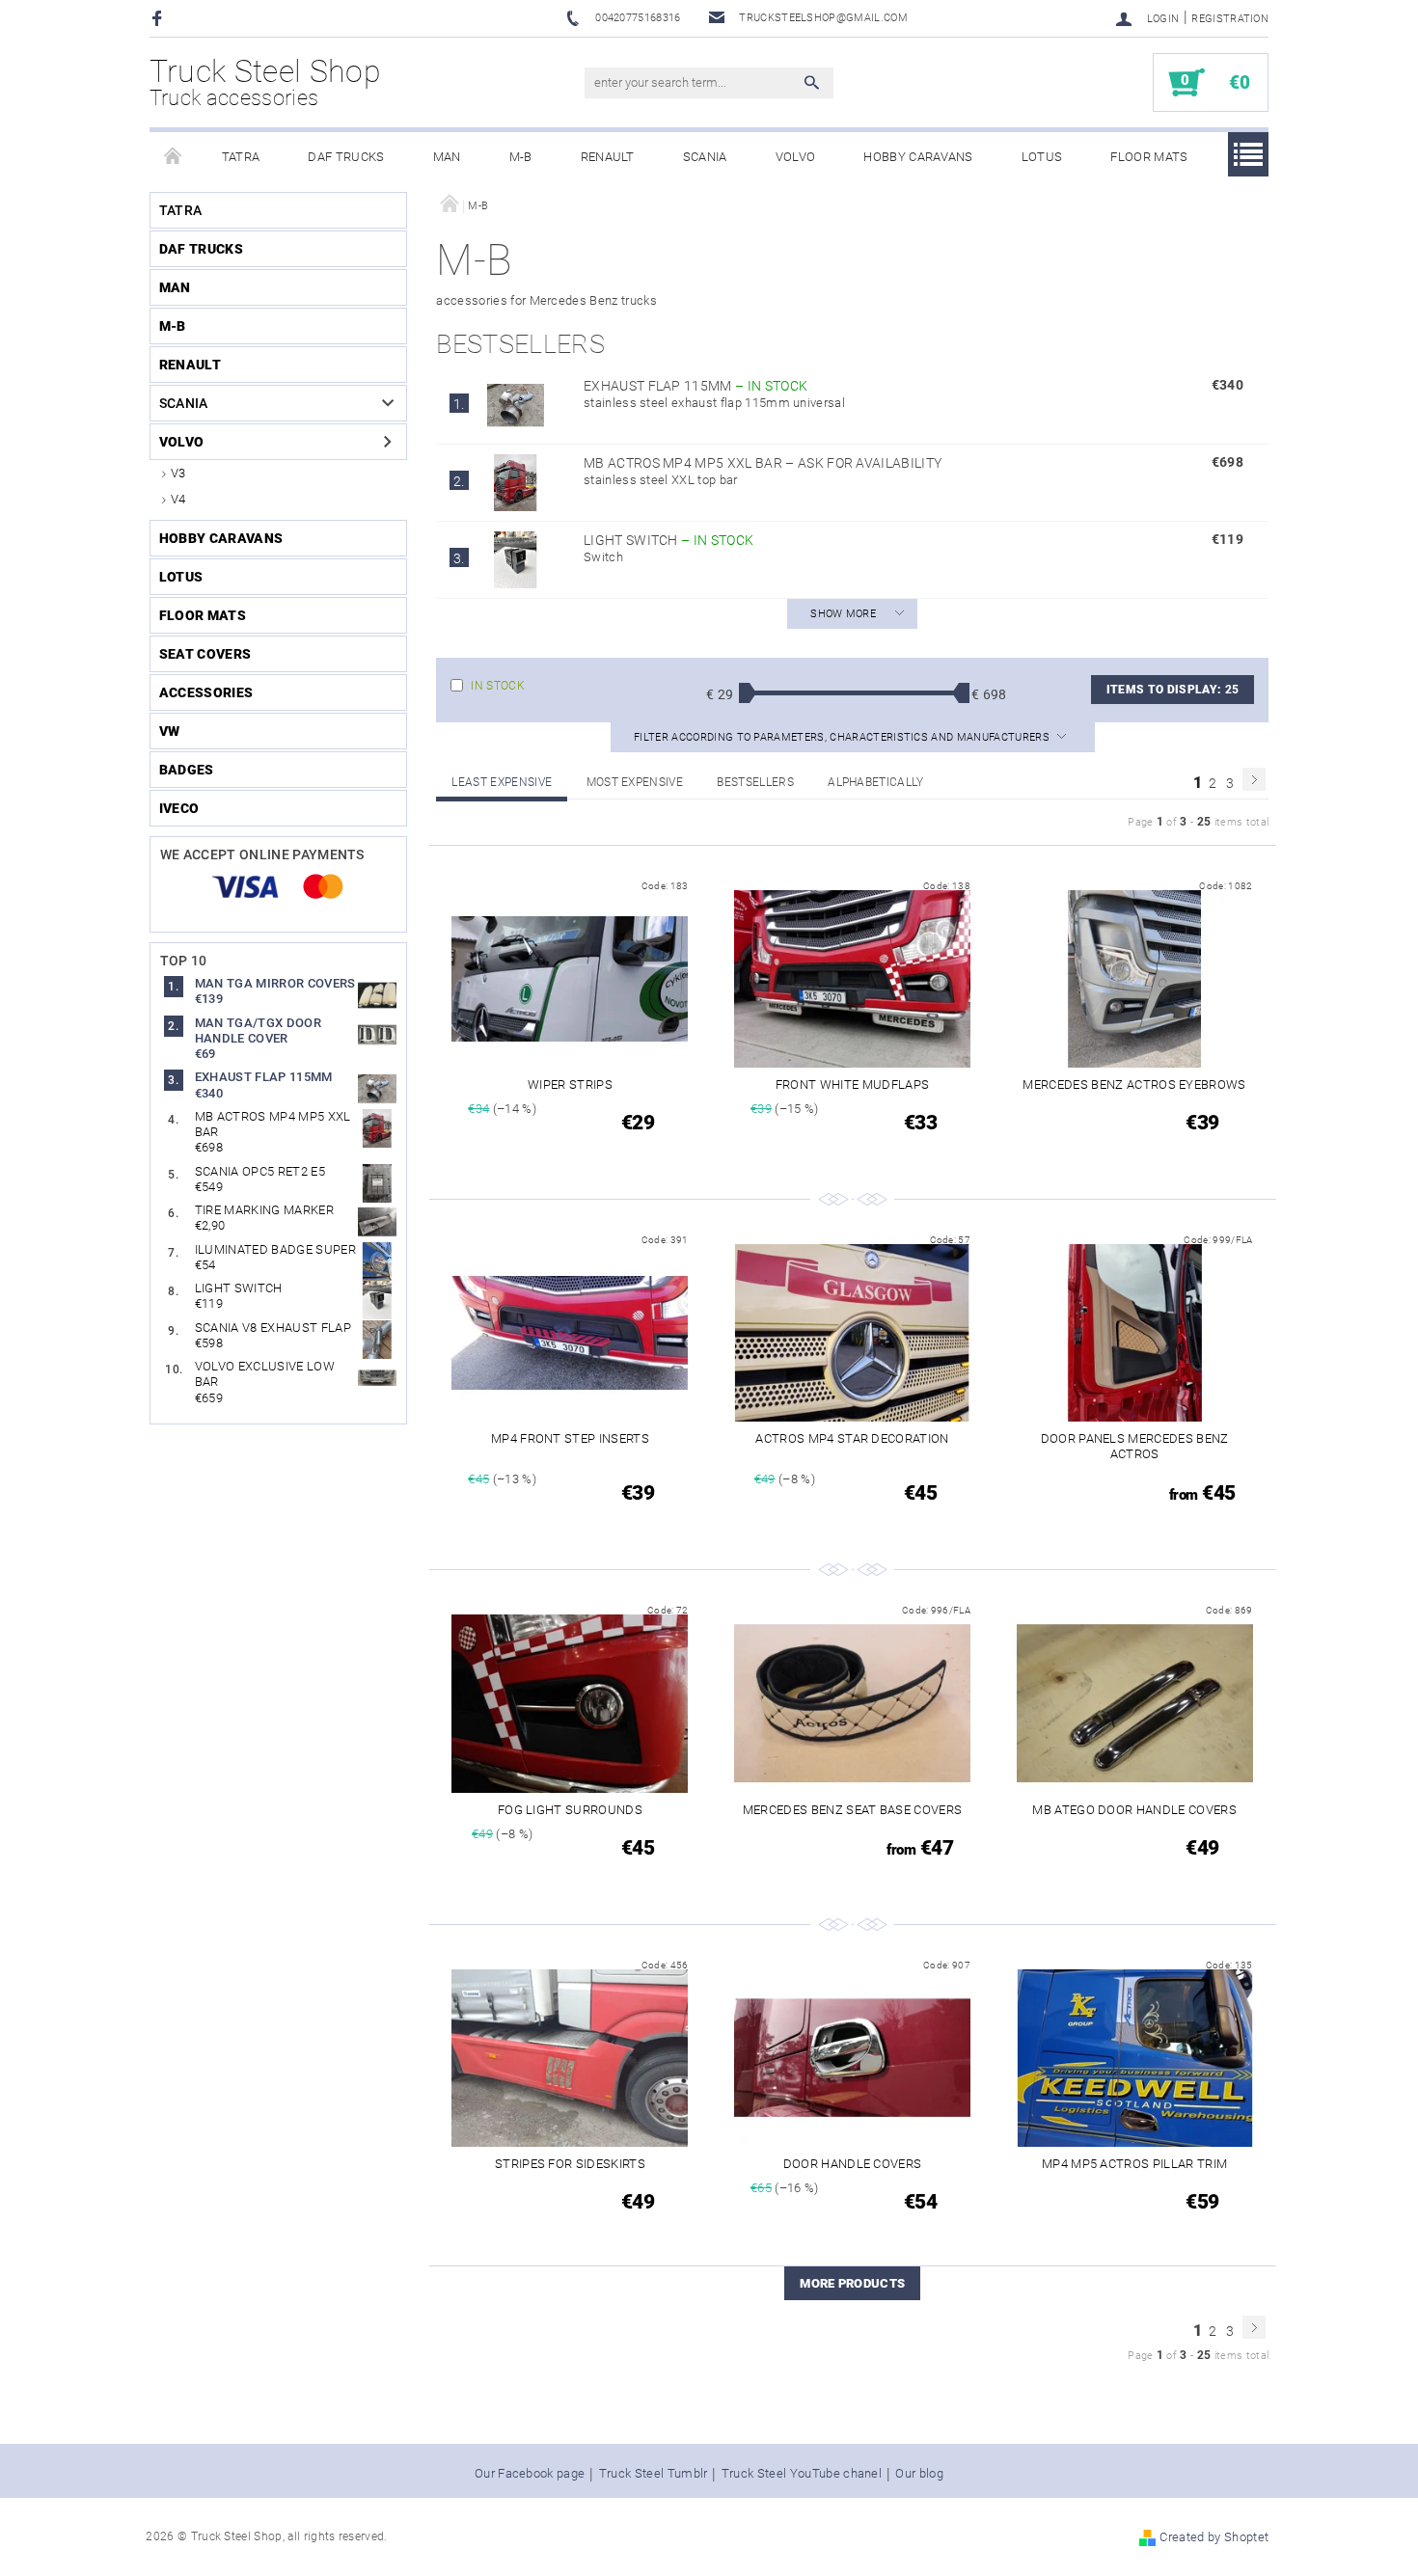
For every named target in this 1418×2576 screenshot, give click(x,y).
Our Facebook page (530, 2474)
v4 (178, 499)
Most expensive (635, 782)
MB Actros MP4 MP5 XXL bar (763, 463)
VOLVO (796, 157)
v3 (178, 473)
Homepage (174, 157)
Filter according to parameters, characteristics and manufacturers (843, 737)
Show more (843, 614)
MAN (447, 157)
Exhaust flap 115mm (695, 386)
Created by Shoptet (1214, 2537)
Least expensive (502, 782)
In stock (498, 686)
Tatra (241, 157)
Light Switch (668, 540)
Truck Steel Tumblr (654, 2474)
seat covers (205, 654)
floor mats (1149, 157)
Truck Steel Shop (265, 82)
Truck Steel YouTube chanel (802, 2474)
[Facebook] (160, 18)
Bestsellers (755, 782)
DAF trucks (346, 157)
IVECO (179, 808)
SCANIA (705, 157)
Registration (1230, 19)
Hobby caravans (918, 157)
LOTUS (1042, 157)
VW (170, 731)
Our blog (919, 2474)
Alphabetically (875, 782)
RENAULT (608, 157)
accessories (206, 692)
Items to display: (1173, 690)
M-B (521, 157)
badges (187, 770)
